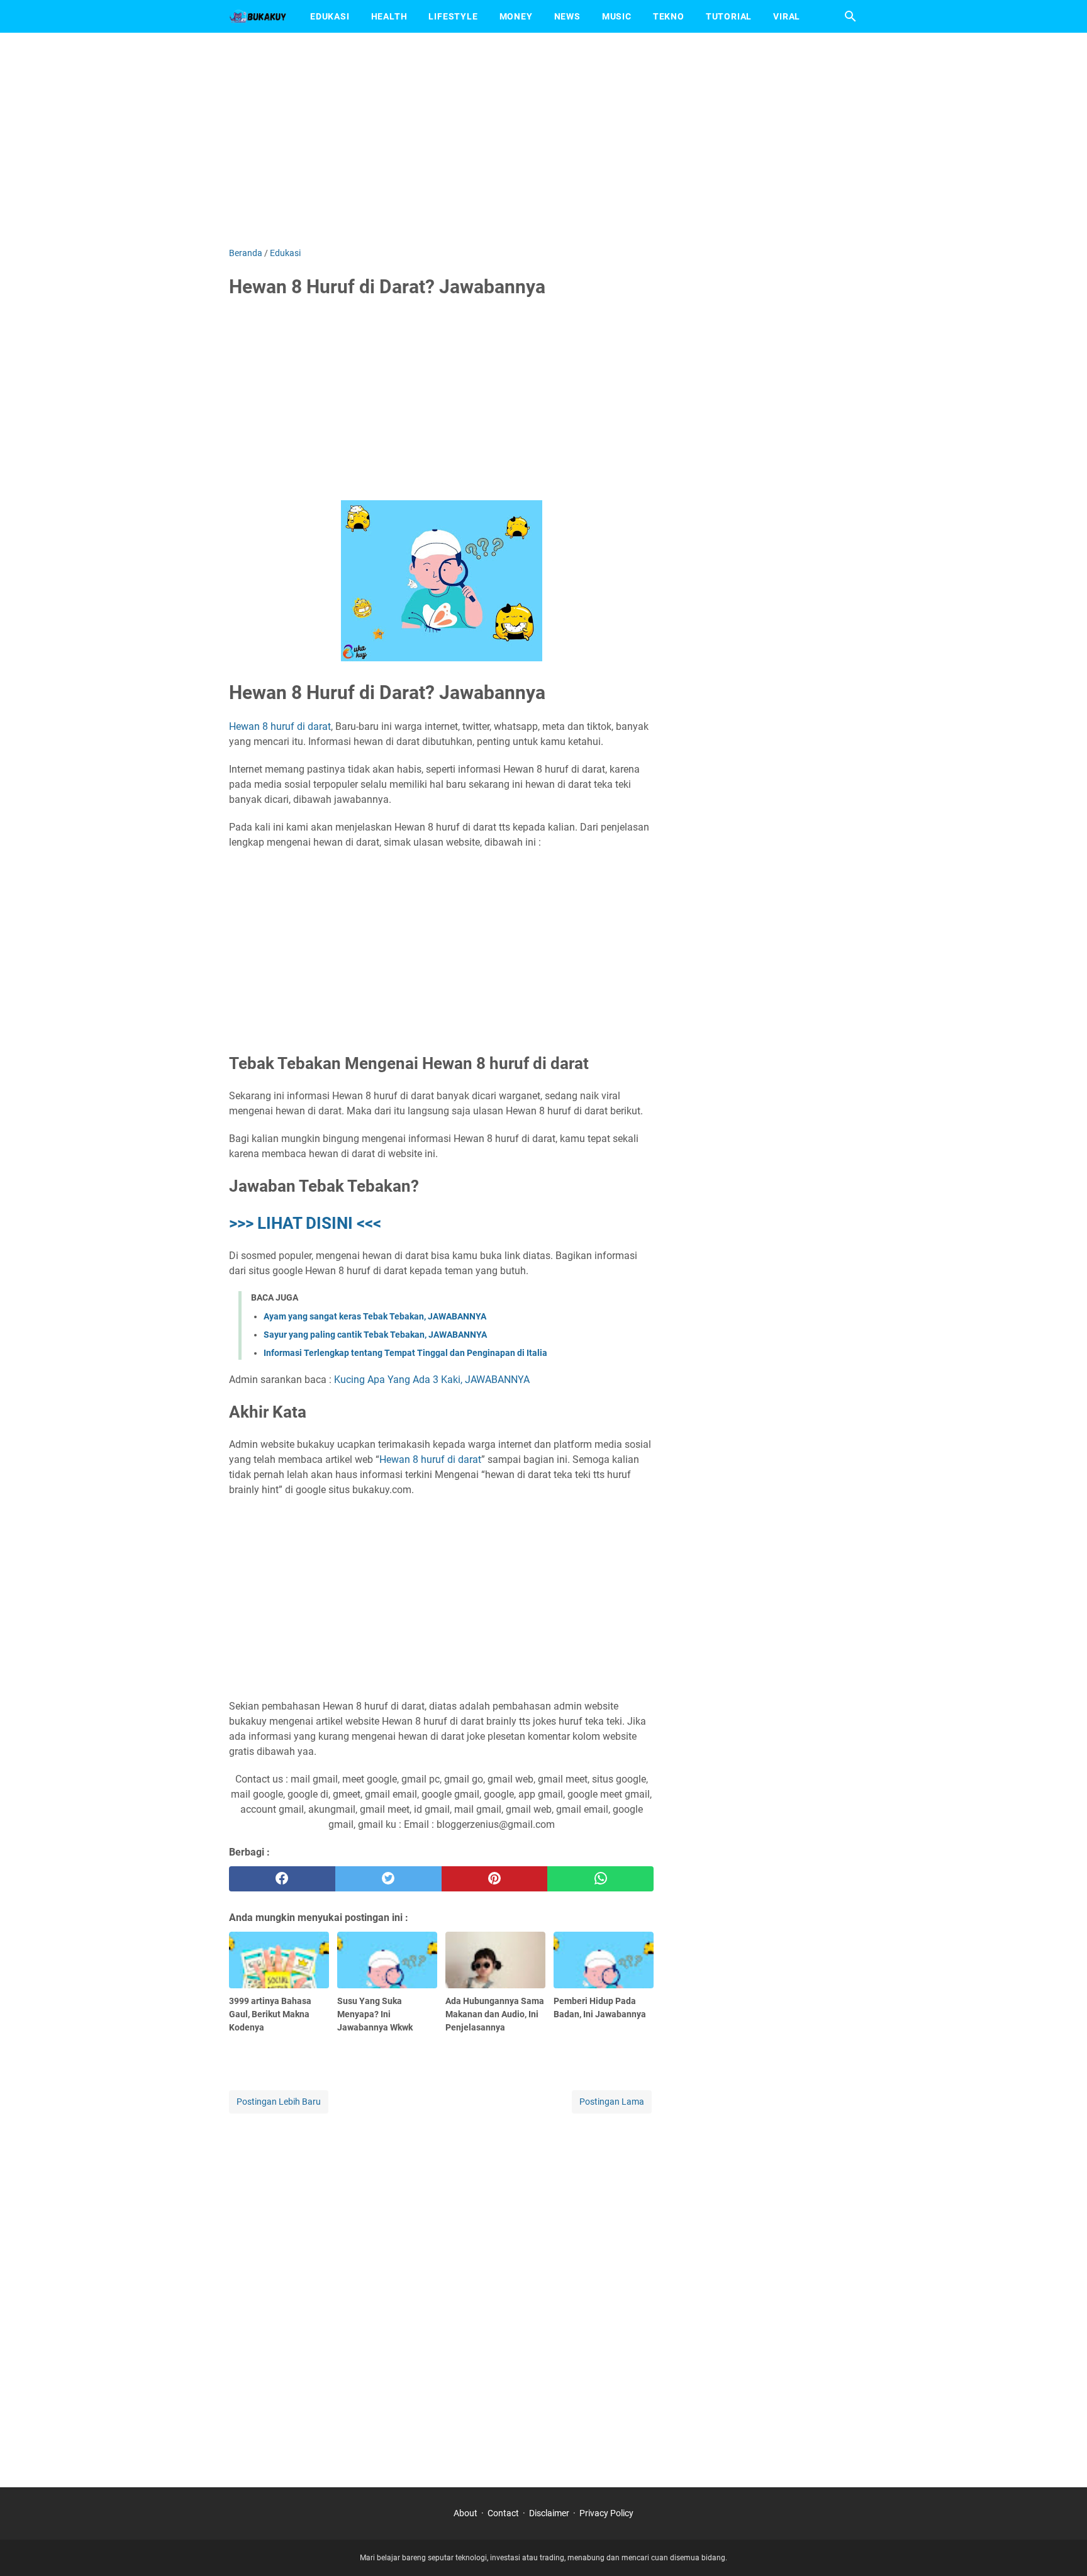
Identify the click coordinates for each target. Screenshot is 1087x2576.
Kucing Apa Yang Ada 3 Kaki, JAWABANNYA (432, 1380)
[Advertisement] (543, 140)
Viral (787, 16)
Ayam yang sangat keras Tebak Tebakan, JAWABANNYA (375, 1316)
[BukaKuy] (258, 16)
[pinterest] (495, 1879)
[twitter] (388, 1879)
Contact (503, 2513)
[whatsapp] (600, 1879)
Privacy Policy (606, 2513)
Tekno (669, 16)
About (465, 2513)
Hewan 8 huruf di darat (280, 726)
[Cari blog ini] (850, 16)
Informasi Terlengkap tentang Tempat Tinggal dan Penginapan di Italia (405, 1353)
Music (617, 16)
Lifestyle (453, 16)
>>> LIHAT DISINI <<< (305, 1223)
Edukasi (330, 16)
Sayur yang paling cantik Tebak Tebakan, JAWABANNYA (375, 1335)
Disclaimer (549, 2513)
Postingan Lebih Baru (279, 2102)
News (567, 16)
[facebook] (282, 1879)
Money (516, 16)
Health (389, 16)
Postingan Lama (612, 2102)
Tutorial (729, 16)
